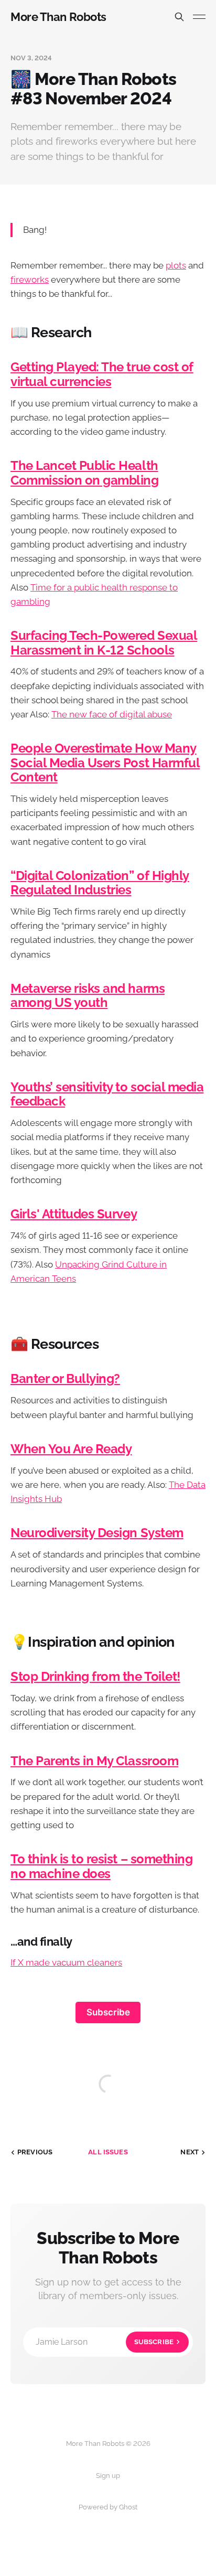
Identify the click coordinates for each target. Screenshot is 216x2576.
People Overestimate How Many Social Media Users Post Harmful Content (105, 763)
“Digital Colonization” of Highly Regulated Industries (100, 883)
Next (190, 2152)
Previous (35, 2152)
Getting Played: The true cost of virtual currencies (102, 374)
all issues (108, 2152)
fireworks (30, 280)
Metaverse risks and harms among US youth (88, 996)
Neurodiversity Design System (97, 1533)
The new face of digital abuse (112, 714)
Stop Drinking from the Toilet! (95, 1677)
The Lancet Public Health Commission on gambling (85, 473)
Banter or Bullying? (65, 1379)
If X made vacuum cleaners (66, 1962)
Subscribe (108, 2012)
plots (176, 265)
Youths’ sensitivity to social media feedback (107, 1094)
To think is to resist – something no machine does (101, 1866)
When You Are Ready (71, 1449)
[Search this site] (179, 17)
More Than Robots (58, 17)
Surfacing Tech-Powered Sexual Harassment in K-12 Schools (104, 643)
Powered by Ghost (108, 2507)
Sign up (108, 2476)
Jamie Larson (105, 2342)
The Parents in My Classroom (94, 1761)
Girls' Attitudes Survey (74, 1214)
